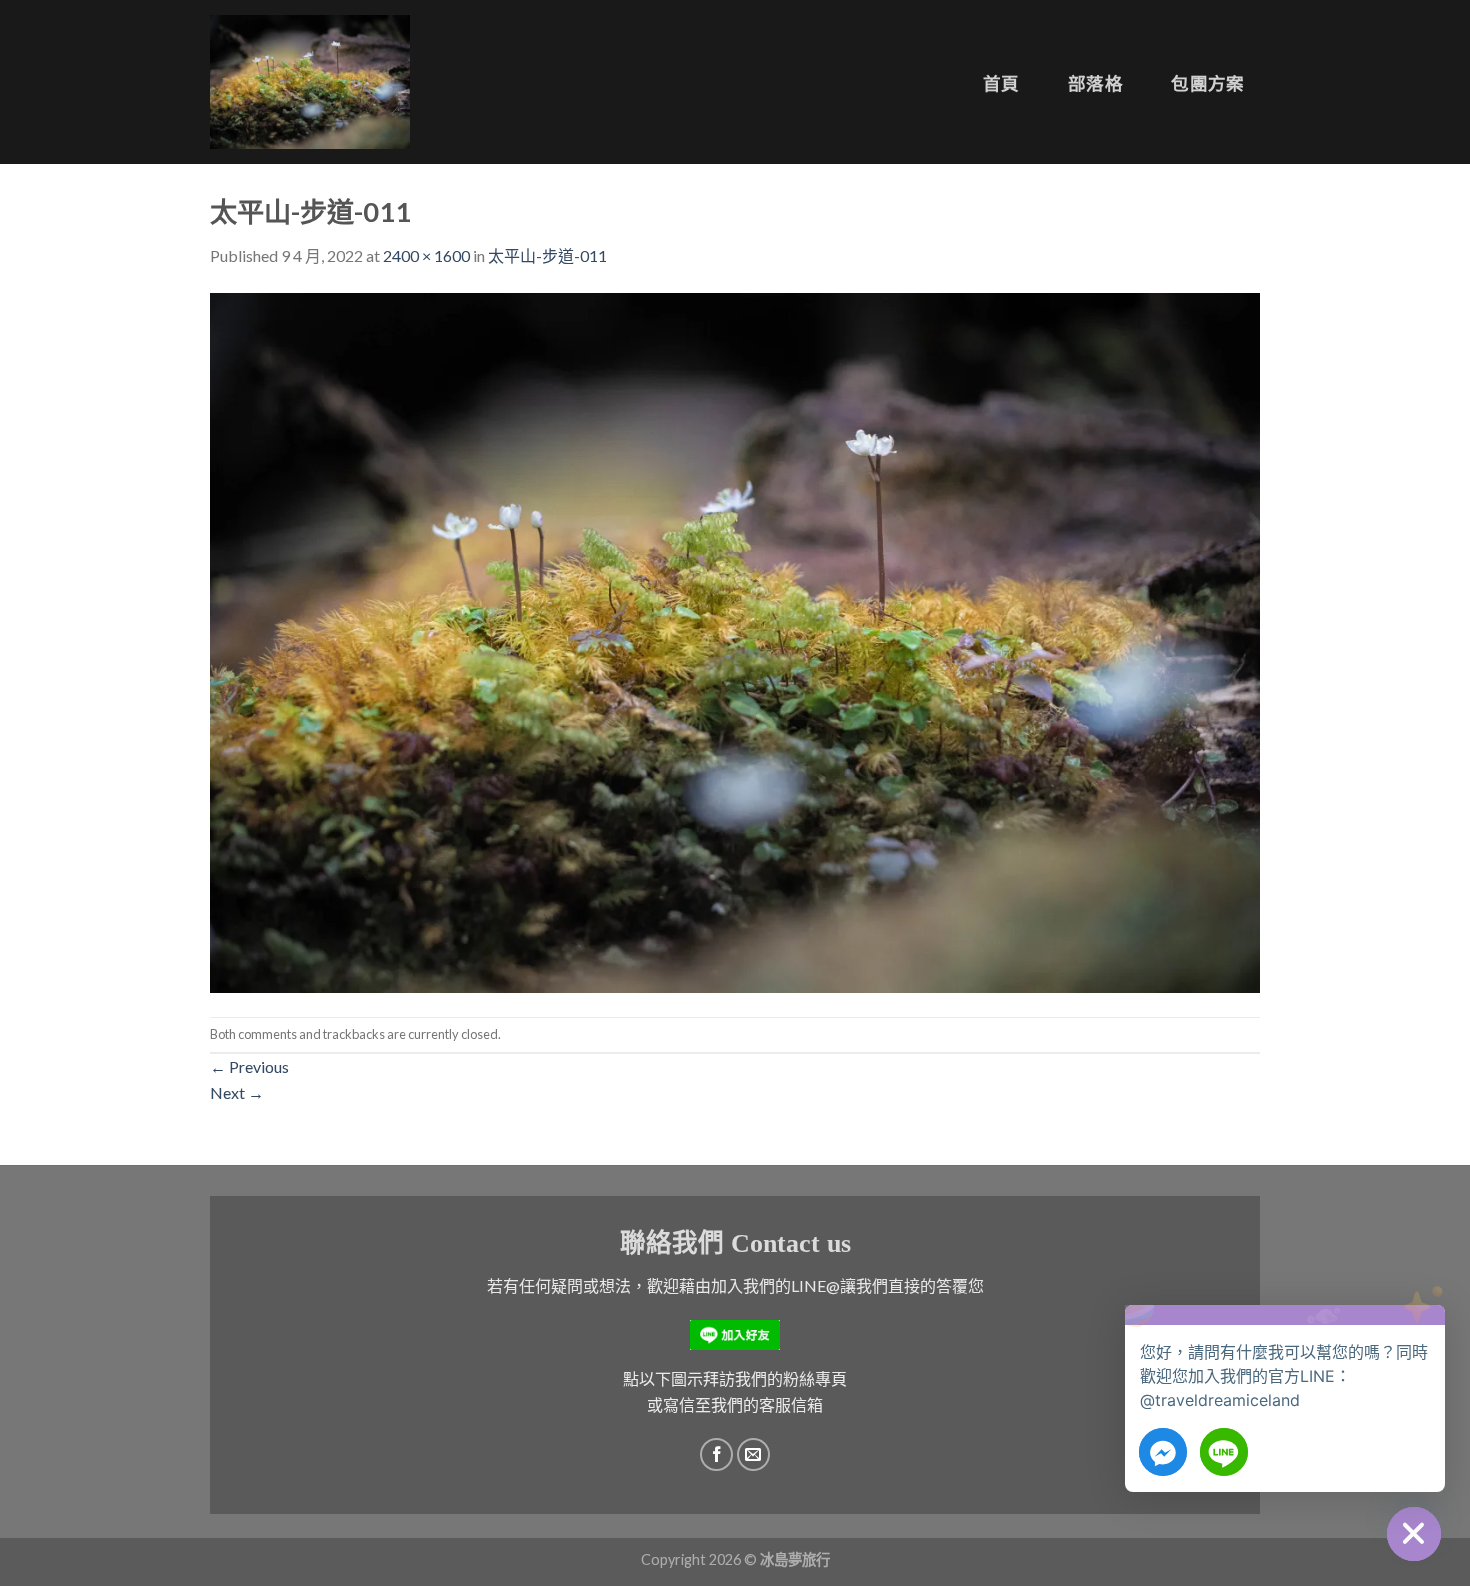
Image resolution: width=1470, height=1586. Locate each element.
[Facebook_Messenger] (1163, 1452)
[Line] (1224, 1452)
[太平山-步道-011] (735, 640)
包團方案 (1207, 83)
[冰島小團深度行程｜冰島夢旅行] (310, 81)
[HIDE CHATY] (1414, 1534)
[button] (1424, 1334)
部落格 (1095, 83)
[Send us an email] (753, 1454)
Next (237, 1092)
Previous (249, 1066)
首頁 (1001, 83)
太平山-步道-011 (547, 255)
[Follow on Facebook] (716, 1454)
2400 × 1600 (426, 255)
